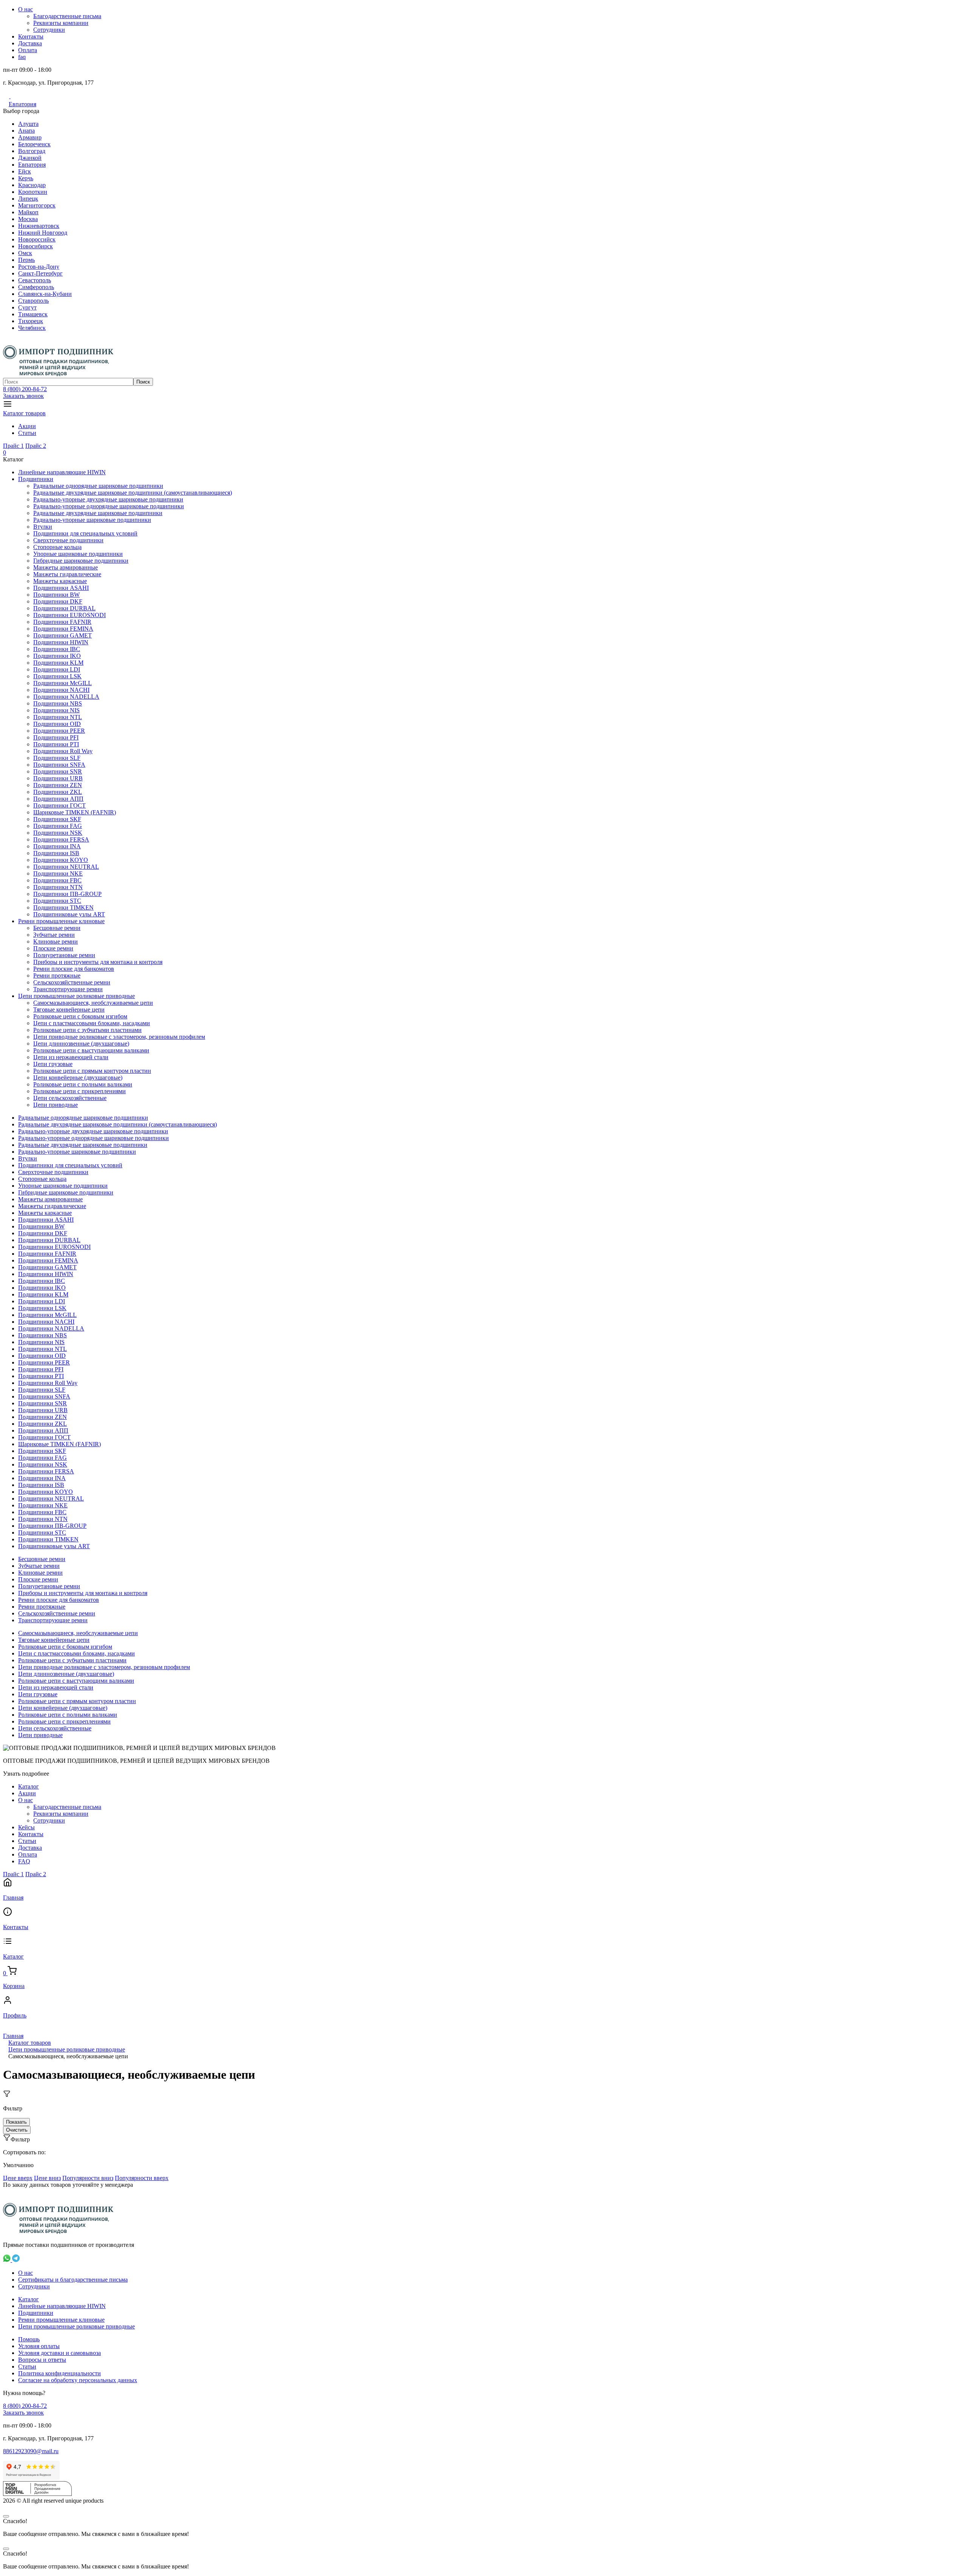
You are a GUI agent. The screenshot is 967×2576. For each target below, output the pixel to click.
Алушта (28, 124)
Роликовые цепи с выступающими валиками (91, 1050)
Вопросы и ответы (42, 2360)
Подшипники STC (57, 901)
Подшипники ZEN (58, 785)
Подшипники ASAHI (61, 588)
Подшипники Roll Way (63, 751)
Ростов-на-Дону (39, 267)
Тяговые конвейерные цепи (69, 1010)
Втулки (43, 527)
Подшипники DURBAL (64, 608)
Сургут (27, 307)
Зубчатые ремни (54, 935)
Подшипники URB (58, 778)
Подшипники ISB (56, 853)
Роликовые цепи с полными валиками (83, 1084)
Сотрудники (49, 30)
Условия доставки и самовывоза (59, 2353)
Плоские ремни (53, 948)
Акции (27, 426)
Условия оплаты (39, 2346)
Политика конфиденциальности (59, 2373)
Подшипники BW (56, 595)
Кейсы (26, 1827)
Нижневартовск (39, 226)
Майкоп (28, 212)
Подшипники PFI (56, 737)
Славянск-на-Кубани (45, 294)
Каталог (29, 1786)
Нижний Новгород (43, 233)
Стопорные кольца (57, 547)
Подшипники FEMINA (63, 629)
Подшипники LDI (57, 669)
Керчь (26, 178)
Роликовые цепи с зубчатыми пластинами (87, 1030)
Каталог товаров (24, 413)
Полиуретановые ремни (64, 955)
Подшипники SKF (57, 819)
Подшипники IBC (57, 649)
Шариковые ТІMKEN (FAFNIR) (75, 812)
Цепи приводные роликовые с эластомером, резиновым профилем (119, 1037)
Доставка (30, 43)
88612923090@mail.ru (31, 2451)
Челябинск (32, 328)
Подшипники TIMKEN (63, 907)
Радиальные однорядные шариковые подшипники (98, 486)
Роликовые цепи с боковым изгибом (80, 1016)
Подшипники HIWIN (61, 642)
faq (22, 57)
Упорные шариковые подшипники (78, 554)
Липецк (28, 199)
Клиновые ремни (56, 941)
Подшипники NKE (58, 873)
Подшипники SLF (57, 758)
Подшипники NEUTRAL (66, 867)
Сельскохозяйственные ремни (72, 982)
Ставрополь (33, 301)
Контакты (31, 36)
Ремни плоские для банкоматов (74, 969)
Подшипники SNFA (59, 765)
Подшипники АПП (58, 799)
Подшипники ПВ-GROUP (67, 894)
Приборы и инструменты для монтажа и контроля (98, 962)
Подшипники (36, 479)
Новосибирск (36, 246)
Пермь (26, 260)
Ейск (25, 171)
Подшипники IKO (57, 656)
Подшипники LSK (57, 676)
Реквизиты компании (61, 23)
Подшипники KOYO (61, 860)
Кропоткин (33, 192)
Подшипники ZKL (58, 792)
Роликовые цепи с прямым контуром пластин (92, 1071)
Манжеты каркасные (60, 581)
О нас (25, 9)
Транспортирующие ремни (68, 989)
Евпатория (22, 104)
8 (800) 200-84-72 (25, 389)
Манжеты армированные (66, 567)
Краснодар (32, 185)
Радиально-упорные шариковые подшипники (92, 520)
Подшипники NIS (56, 710)
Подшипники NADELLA (66, 697)
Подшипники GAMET (63, 635)
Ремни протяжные (57, 975)
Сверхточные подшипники (68, 540)
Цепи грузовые (53, 1064)
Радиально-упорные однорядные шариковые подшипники (109, 506)
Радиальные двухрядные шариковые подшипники (98, 513)
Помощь (29, 2339)
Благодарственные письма (67, 16)
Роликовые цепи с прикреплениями (80, 1091)
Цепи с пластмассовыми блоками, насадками (92, 1023)
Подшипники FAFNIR (62, 622)
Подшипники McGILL (63, 683)
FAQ (24, 1861)
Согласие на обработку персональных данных (78, 2380)
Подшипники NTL (58, 717)
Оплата (28, 50)
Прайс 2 (36, 446)
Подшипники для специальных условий (85, 533)
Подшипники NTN (58, 887)
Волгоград (32, 151)
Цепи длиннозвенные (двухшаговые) (81, 1044)
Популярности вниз (88, 2178)
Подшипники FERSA (61, 839)
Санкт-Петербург (40, 273)
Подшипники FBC (57, 880)
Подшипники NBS (58, 703)
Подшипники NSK (58, 833)
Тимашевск (33, 314)
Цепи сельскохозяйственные (70, 1098)
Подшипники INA (57, 846)
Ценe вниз (47, 2178)
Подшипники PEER (59, 731)
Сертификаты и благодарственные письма (73, 2280)
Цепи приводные (56, 1105)
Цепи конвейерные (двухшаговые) (78, 1078)
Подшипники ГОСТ (59, 805)
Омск (25, 253)
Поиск (143, 382)
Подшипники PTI (56, 744)
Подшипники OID (57, 724)
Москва (28, 219)
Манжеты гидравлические (67, 574)
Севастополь (35, 280)
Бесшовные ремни (57, 928)
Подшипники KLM (58, 663)
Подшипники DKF (58, 601)
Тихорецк (31, 321)
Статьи (27, 433)
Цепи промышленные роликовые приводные (76, 996)
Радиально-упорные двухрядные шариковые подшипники (108, 499)
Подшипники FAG (58, 826)
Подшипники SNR (58, 771)
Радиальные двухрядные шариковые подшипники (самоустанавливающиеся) (133, 493)
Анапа (26, 131)
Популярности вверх (142, 2178)
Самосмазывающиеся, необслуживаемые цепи (93, 1003)
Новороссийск (37, 239)
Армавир (30, 137)
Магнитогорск (37, 205)
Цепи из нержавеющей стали (71, 1057)
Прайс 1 (13, 446)
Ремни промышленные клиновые (61, 921)
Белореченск (34, 144)
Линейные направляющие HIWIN (62, 472)
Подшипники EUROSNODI (70, 615)
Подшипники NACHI (61, 690)
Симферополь (36, 287)
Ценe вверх (18, 2178)
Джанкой (30, 158)
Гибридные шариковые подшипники (81, 561)
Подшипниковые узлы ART (69, 914)
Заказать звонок (23, 396)
